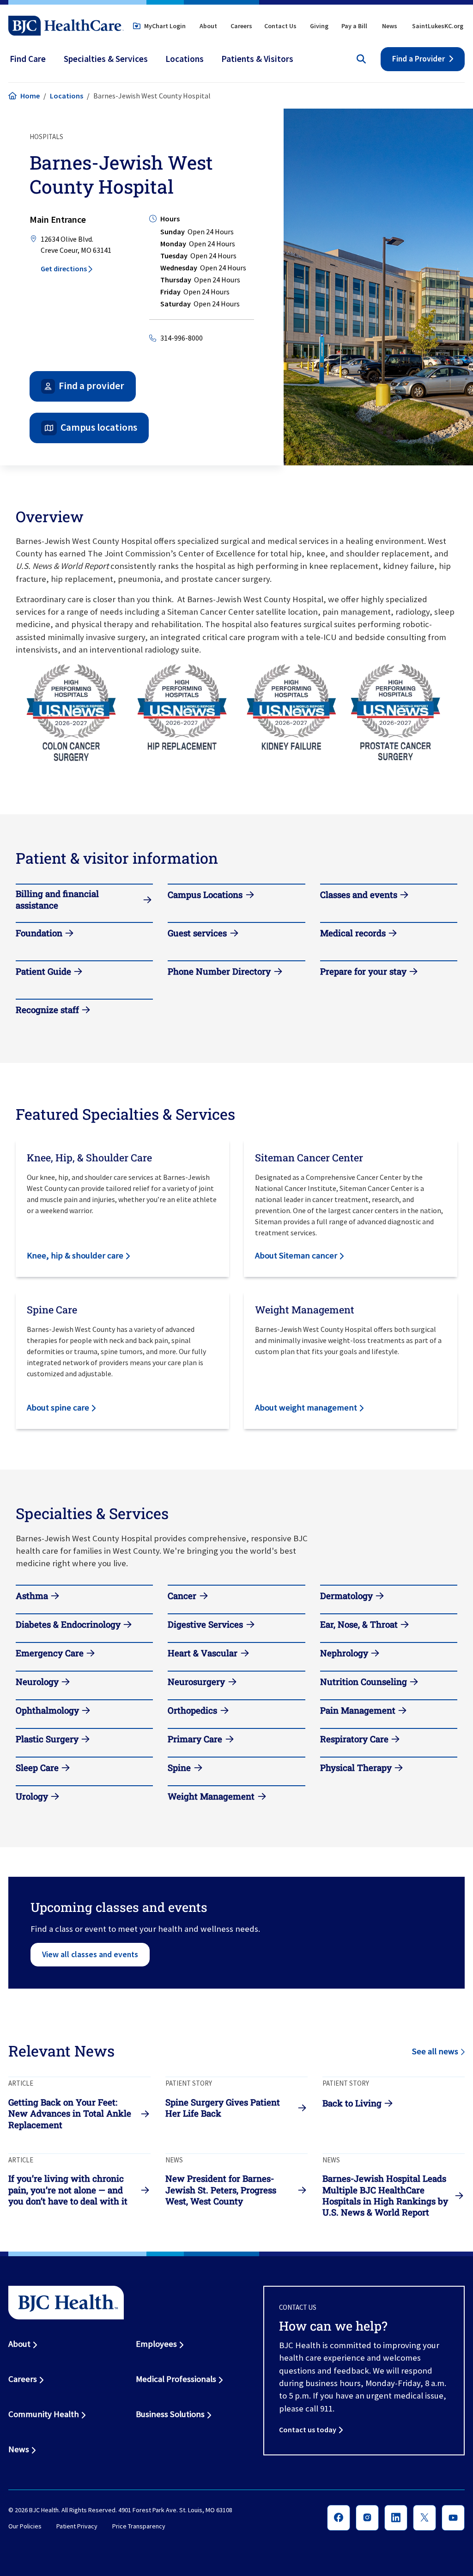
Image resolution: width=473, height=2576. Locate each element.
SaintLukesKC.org (438, 26)
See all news (435, 2051)
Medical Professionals (176, 2379)
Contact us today (308, 2429)
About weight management (306, 1407)
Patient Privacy (77, 2527)
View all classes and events (90, 1954)
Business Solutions (170, 2414)
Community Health (44, 2414)
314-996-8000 (182, 338)
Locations (67, 96)
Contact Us (280, 26)
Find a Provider (418, 59)
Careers (241, 26)
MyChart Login (165, 26)
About (208, 26)
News (390, 26)
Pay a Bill (354, 26)
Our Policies (25, 2527)
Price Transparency (139, 2527)
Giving (319, 26)
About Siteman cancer (296, 1255)
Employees (156, 2344)
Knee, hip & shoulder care (75, 1255)
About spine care (58, 1407)
